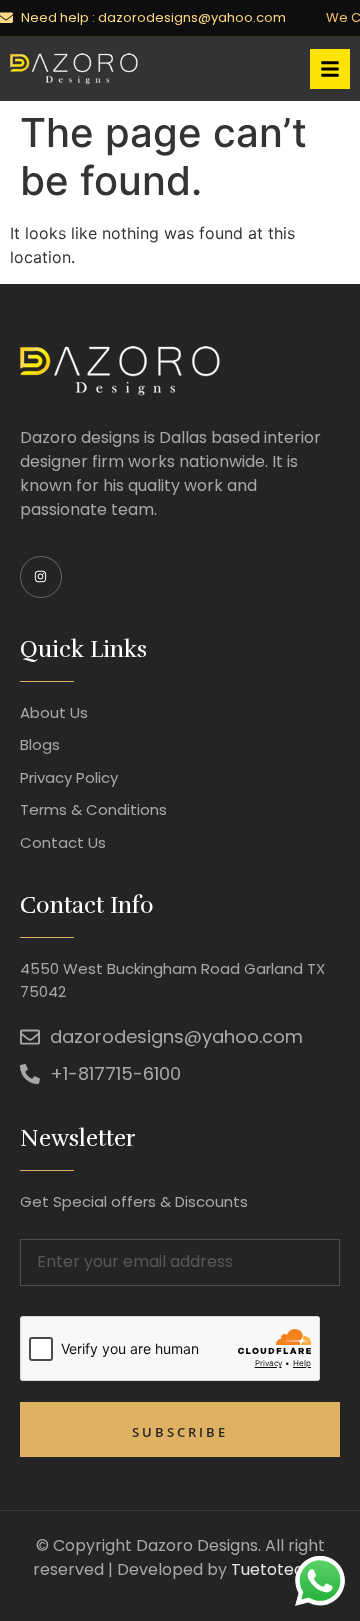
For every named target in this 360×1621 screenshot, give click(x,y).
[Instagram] (41, 577)
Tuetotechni (279, 1569)
